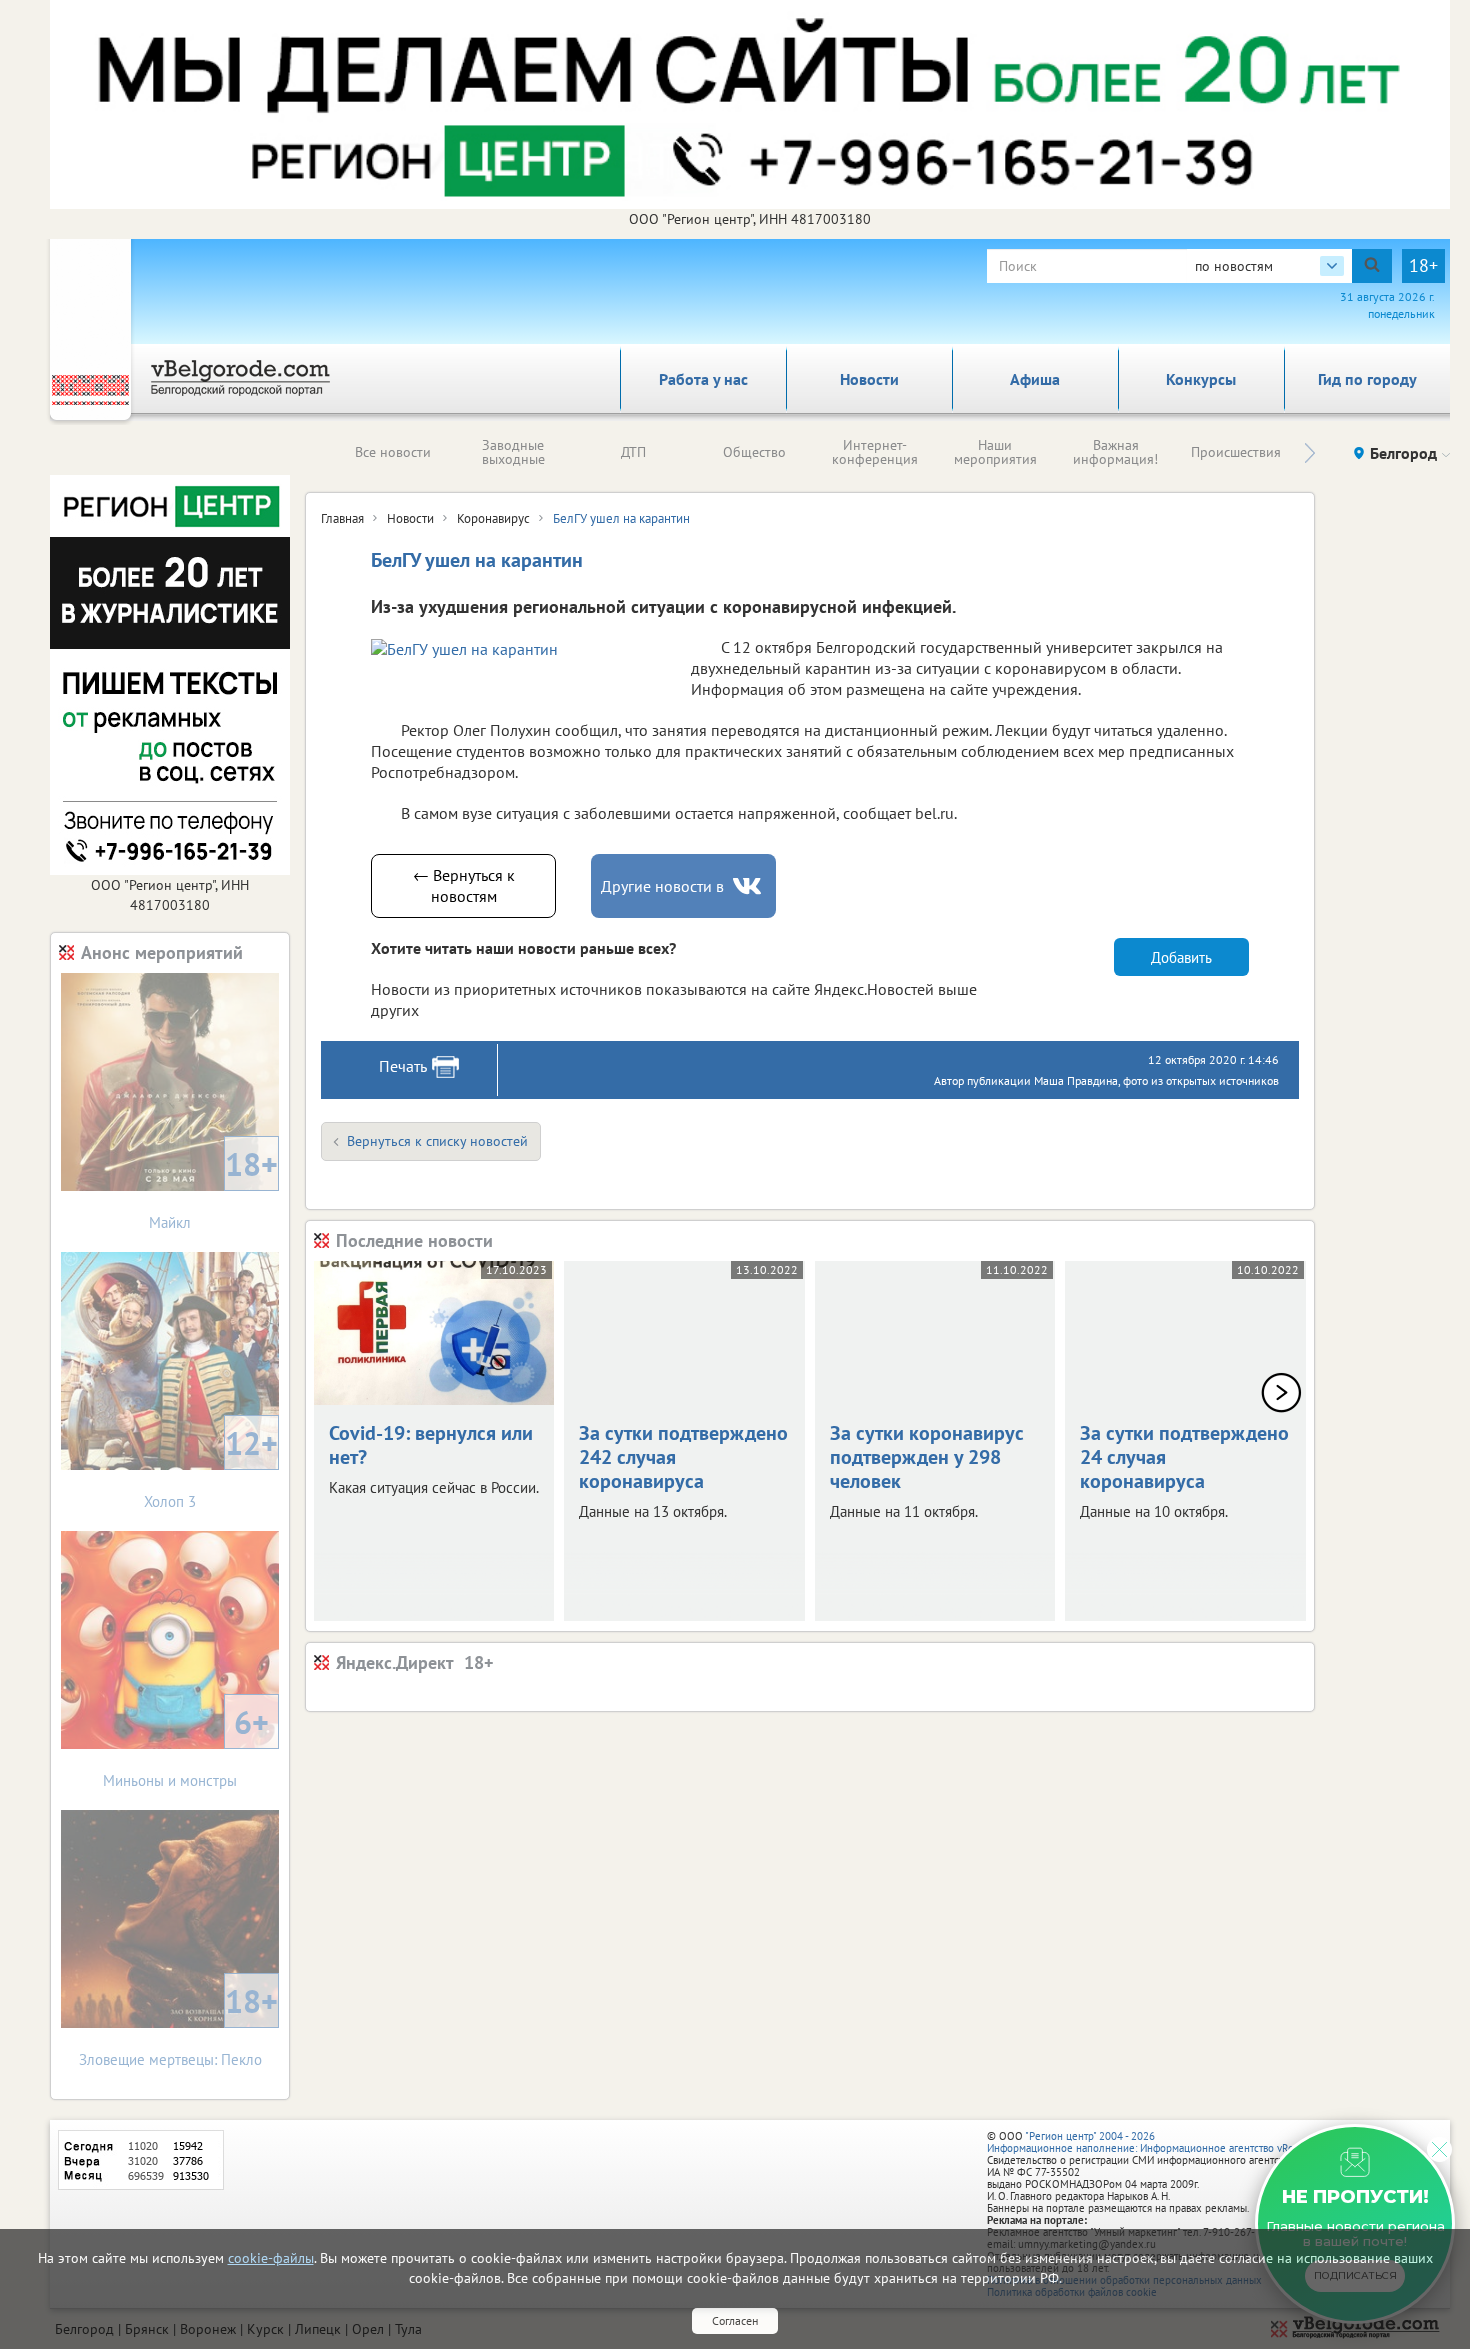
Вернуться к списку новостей (437, 1141)
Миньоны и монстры (186, 1745)
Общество (754, 452)
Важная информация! (1115, 452)
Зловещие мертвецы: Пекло (179, 2024)
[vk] (749, 886)
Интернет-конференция (875, 452)
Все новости (393, 452)
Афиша (1035, 379)
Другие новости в (662, 886)
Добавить (1181, 957)
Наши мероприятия (995, 452)
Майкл (213, 1187)
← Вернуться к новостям (464, 885)
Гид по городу (1367, 379)
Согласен (735, 2320)
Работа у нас (703, 379)
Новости (869, 379)
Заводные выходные (513, 452)
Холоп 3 (211, 1466)
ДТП (633, 452)
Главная (342, 518)
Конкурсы (1201, 379)
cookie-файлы (271, 2258)
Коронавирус (493, 518)
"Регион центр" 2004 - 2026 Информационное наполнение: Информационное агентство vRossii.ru (1154, 2142)
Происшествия (1236, 452)
